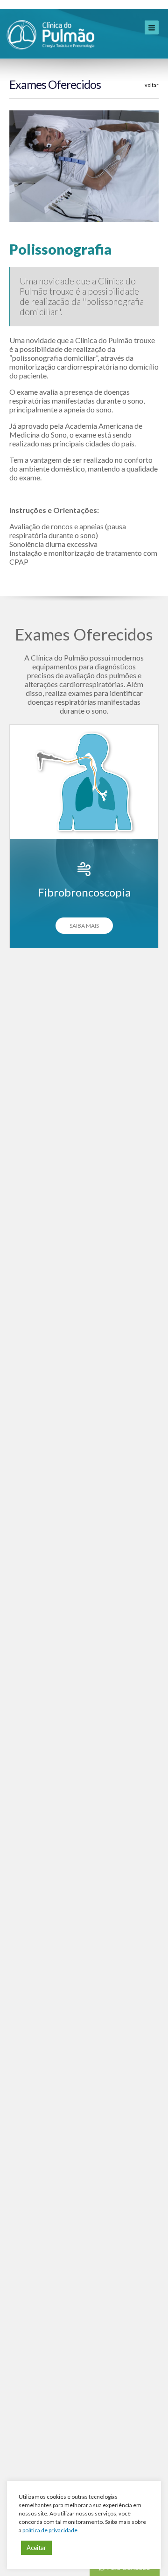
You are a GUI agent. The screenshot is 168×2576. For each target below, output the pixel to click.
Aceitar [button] (36, 2548)
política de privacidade (50, 2530)
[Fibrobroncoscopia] (84, 782)
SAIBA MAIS (84, 926)
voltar (152, 85)
